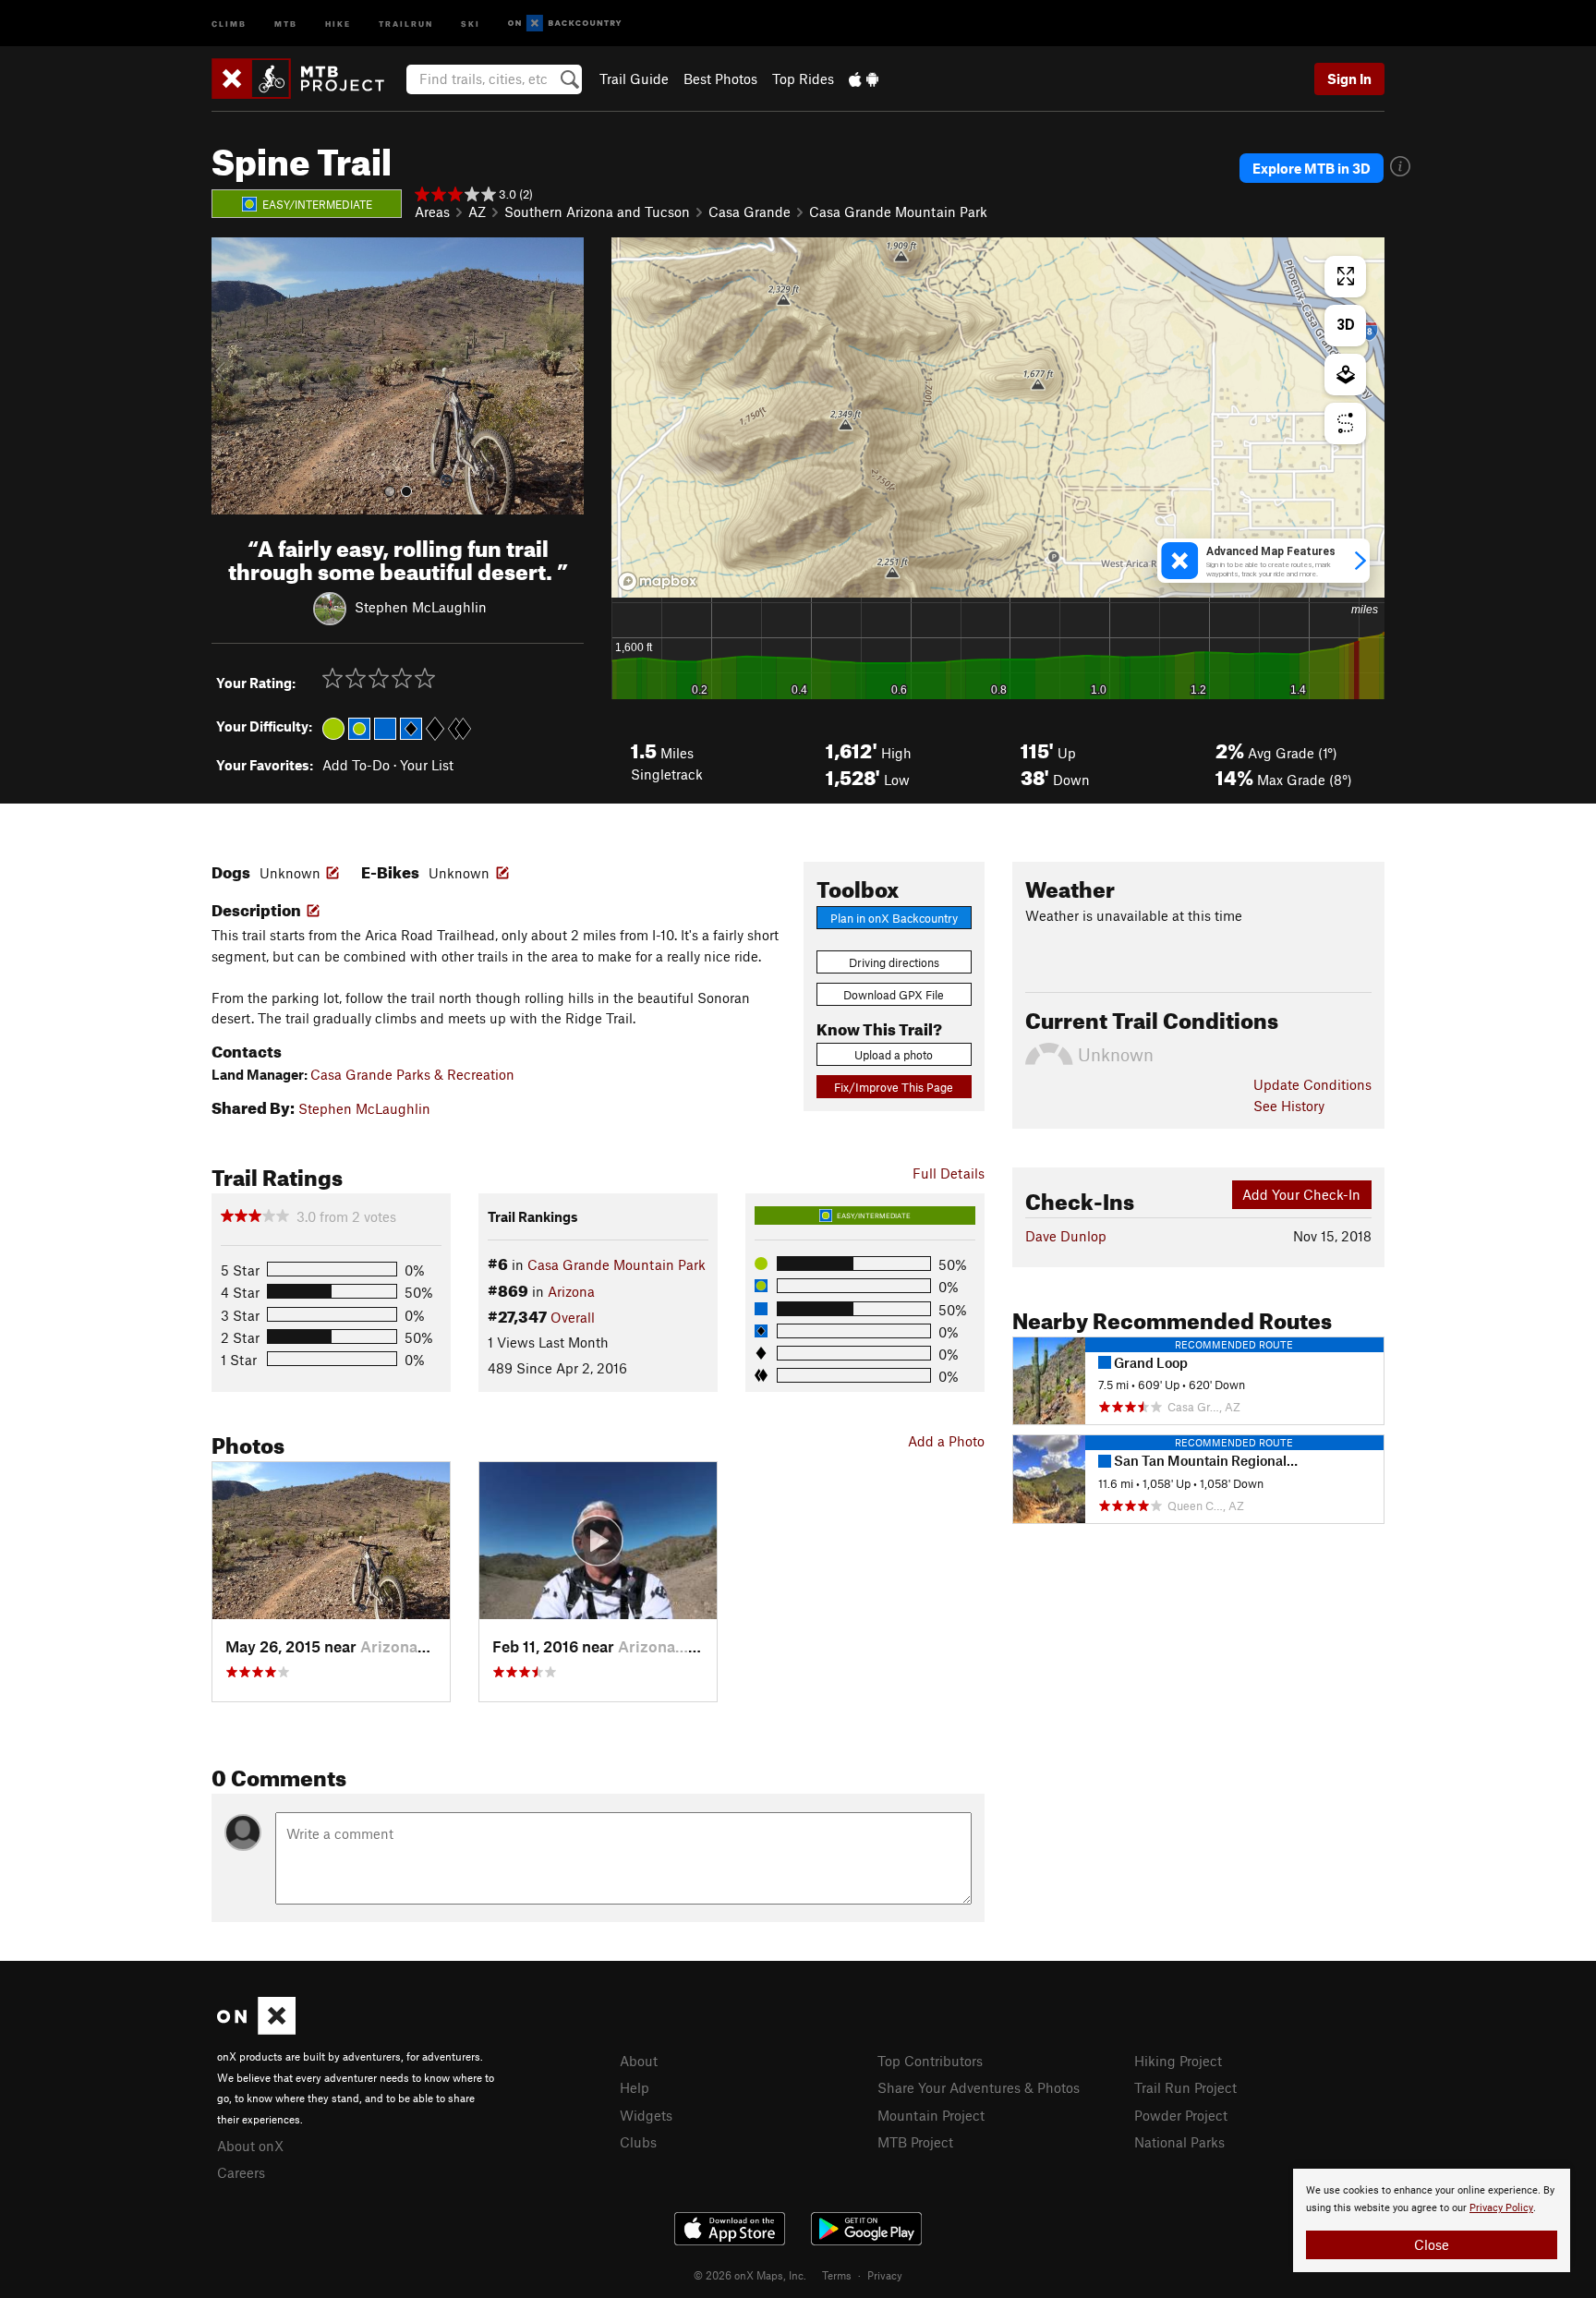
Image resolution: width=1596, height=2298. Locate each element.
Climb (229, 23)
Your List (427, 765)
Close (1432, 2244)
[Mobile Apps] (864, 79)
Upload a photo (894, 1055)
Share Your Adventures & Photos (979, 2087)
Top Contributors (930, 2061)
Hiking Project (1178, 2061)
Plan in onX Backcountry (894, 918)
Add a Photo (946, 1441)
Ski (471, 23)
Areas (432, 212)
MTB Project (915, 2142)
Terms (837, 2275)
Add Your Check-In (1301, 1194)
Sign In (1349, 79)
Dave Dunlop (1066, 1236)
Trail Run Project (1185, 2087)
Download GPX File (894, 995)
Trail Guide (634, 79)
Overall (573, 1317)
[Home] (307, 79)
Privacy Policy (1501, 2208)
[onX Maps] (256, 2029)
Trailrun (406, 23)
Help (635, 2087)
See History (1289, 1106)
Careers (241, 2172)
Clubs (638, 2142)
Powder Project (1181, 2115)
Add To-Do (356, 765)
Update (1312, 1084)
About (639, 2061)
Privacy (885, 2275)
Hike (338, 23)
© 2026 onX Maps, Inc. (750, 2275)
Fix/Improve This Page (894, 1087)
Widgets (646, 2115)
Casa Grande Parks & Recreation (412, 1074)
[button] (230, 376)
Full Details (949, 1173)
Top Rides (803, 79)
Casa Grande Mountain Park (898, 212)
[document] (1432, 2220)
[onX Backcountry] (565, 24)
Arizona (571, 1291)
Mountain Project (931, 2115)
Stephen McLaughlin (421, 606)
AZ (477, 212)
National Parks (1179, 2142)
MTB (286, 23)
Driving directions (894, 962)
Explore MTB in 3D (1312, 168)
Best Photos (720, 79)
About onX (250, 2146)
